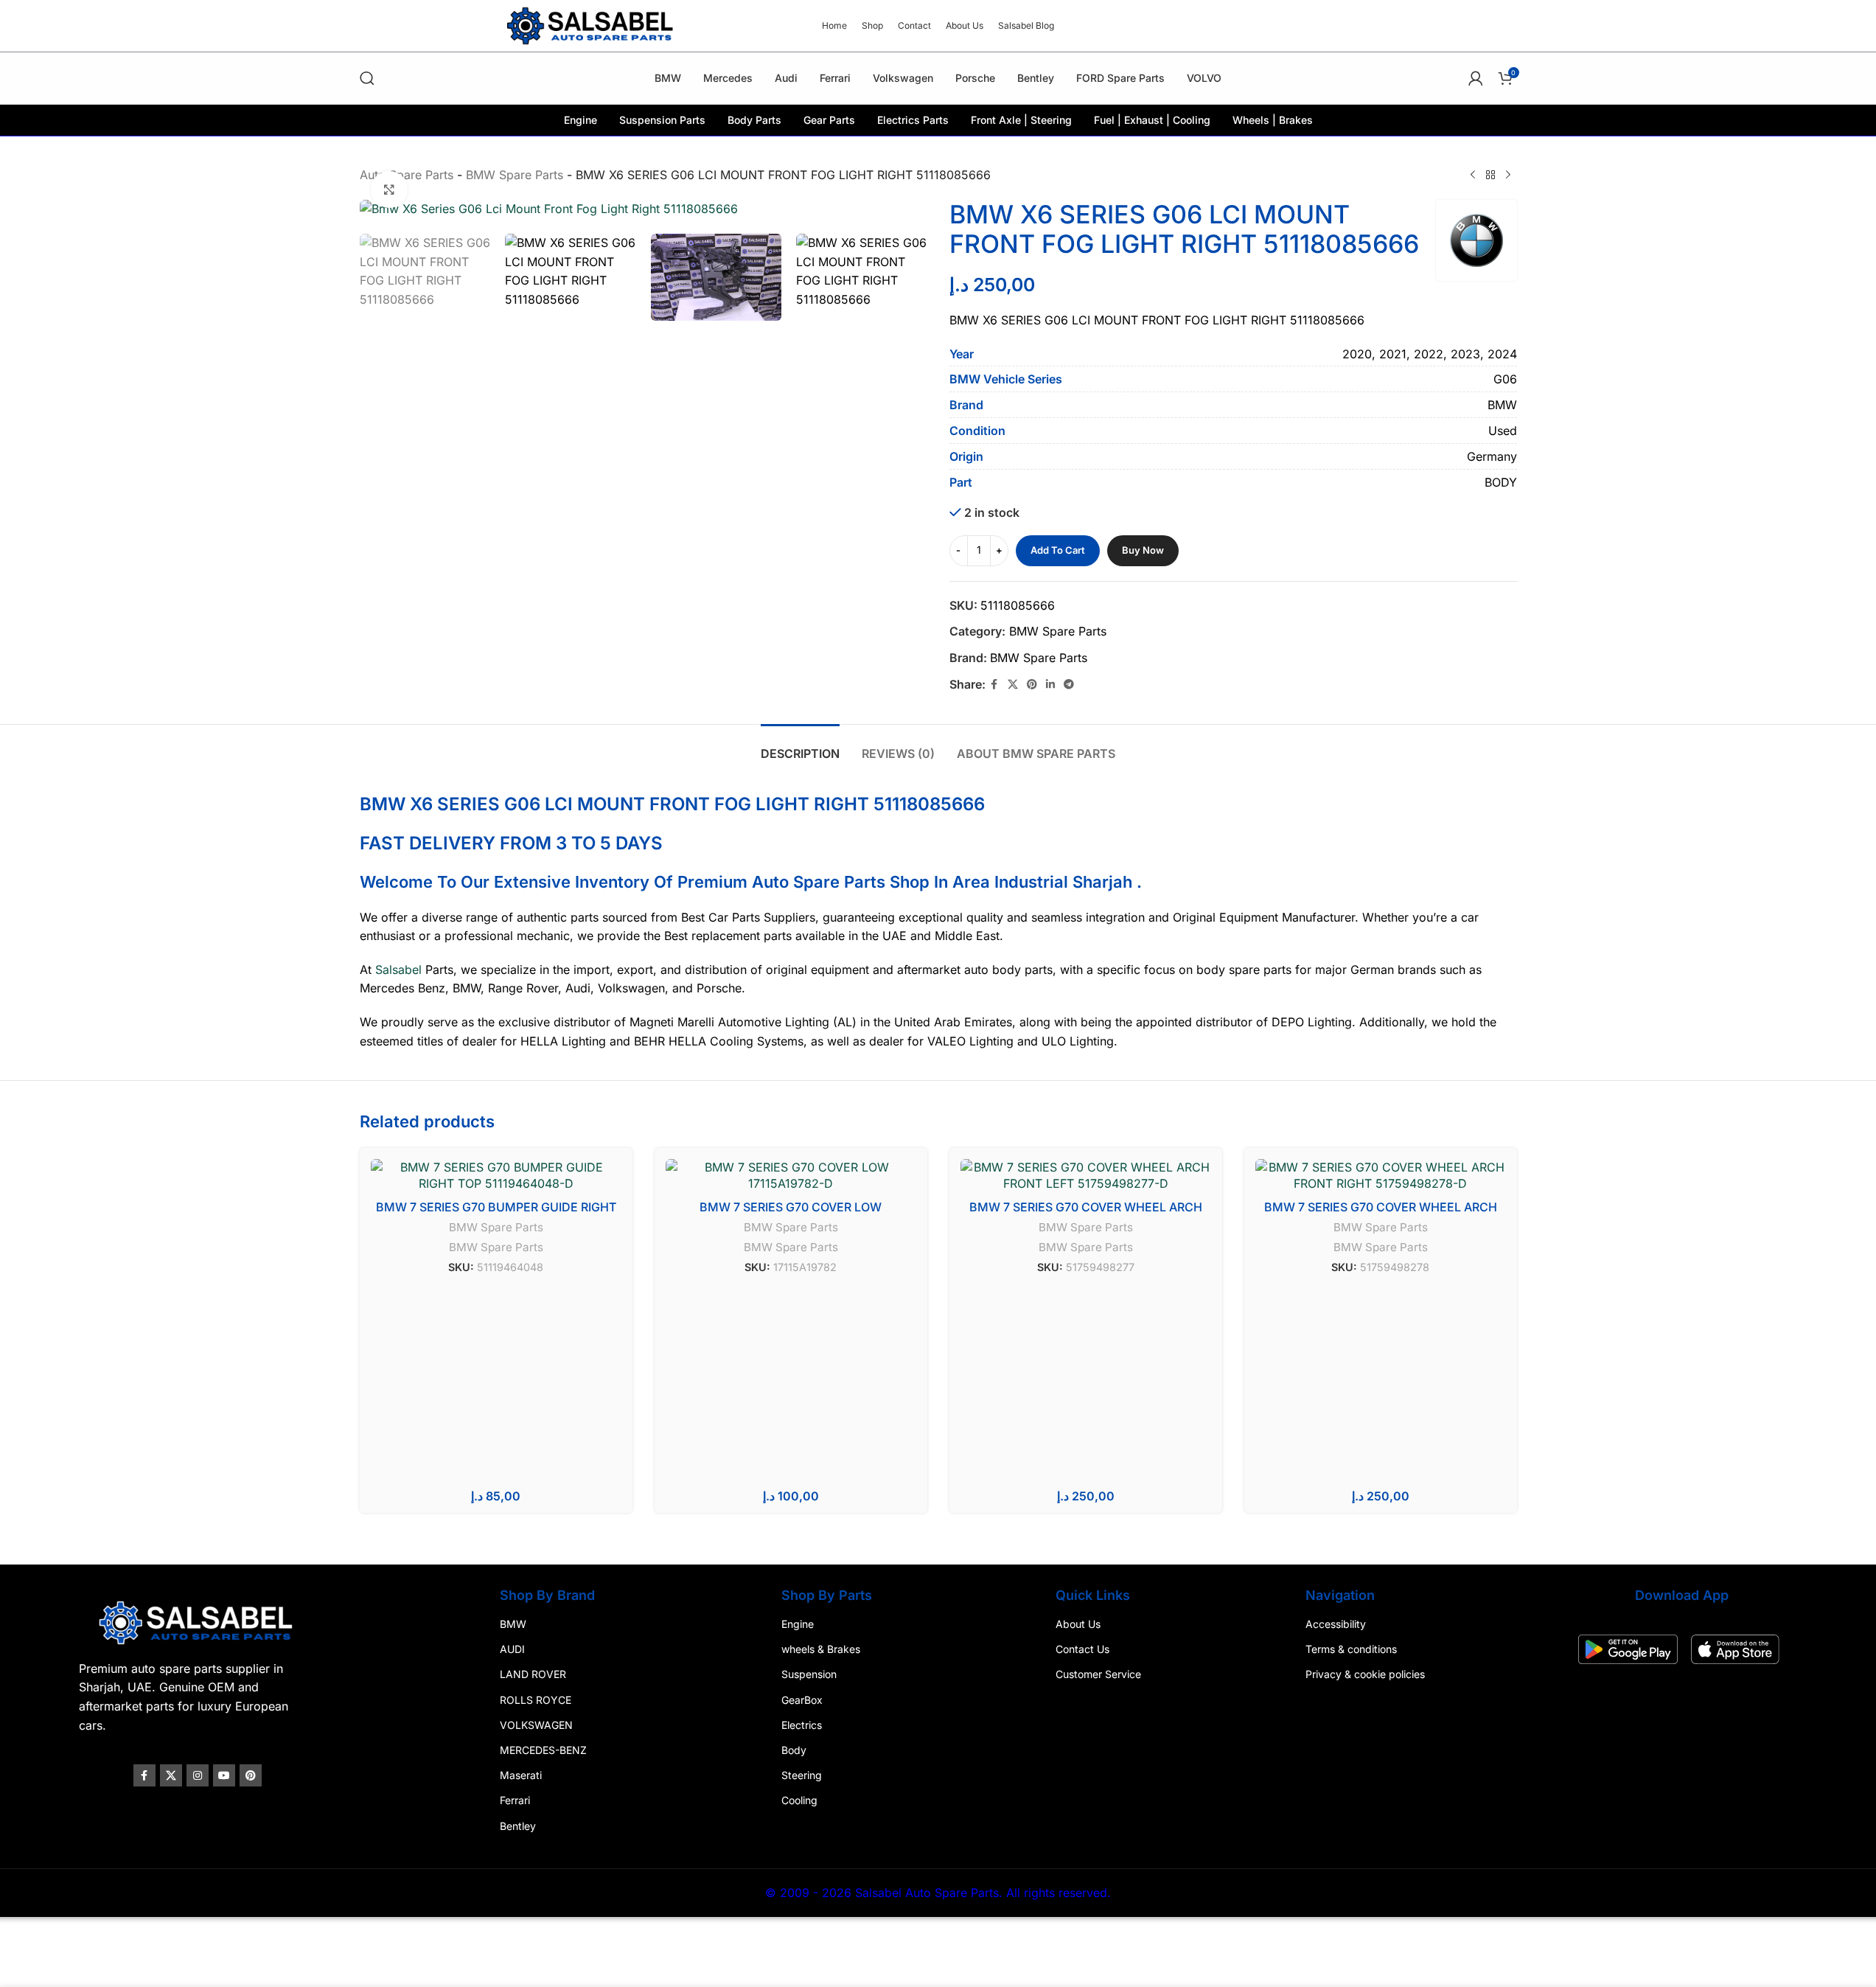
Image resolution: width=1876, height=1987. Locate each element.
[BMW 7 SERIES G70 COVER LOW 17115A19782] (791, 1176)
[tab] (800, 747)
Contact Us (1082, 1649)
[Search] (367, 78)
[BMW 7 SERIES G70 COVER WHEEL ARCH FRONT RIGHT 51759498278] (1381, 1176)
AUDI (515, 1649)
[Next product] (1508, 175)
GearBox (803, 1700)
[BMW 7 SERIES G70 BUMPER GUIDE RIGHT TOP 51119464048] (496, 1176)
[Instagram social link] (202, 1775)
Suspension (810, 1674)
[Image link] (202, 1621)
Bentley (520, 1825)
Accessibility (1333, 1624)
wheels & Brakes (822, 1649)
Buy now (1143, 550)
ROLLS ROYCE (538, 1700)
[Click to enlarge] (389, 189)
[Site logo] (592, 24)
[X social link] (1013, 685)
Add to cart (1058, 550)
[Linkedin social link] (1050, 685)
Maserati (523, 1775)
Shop (910, 882)
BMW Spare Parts (515, 175)
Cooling (800, 1800)
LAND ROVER (535, 1674)
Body (795, 1750)
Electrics (802, 1725)
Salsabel (398, 970)
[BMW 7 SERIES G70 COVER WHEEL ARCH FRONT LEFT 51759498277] (1086, 1176)
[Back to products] (1490, 175)
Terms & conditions (1349, 1649)
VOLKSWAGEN (538, 1725)
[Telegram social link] (1069, 685)
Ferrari (517, 1800)
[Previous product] (1473, 175)
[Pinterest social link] (1032, 685)
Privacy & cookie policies (1363, 1674)
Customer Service (1098, 1674)
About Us (1077, 1624)
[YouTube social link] (229, 1775)
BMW (515, 1624)
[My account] (1476, 78)
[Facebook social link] (994, 685)
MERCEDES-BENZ (545, 1750)
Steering (802, 1775)
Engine (798, 1624)
